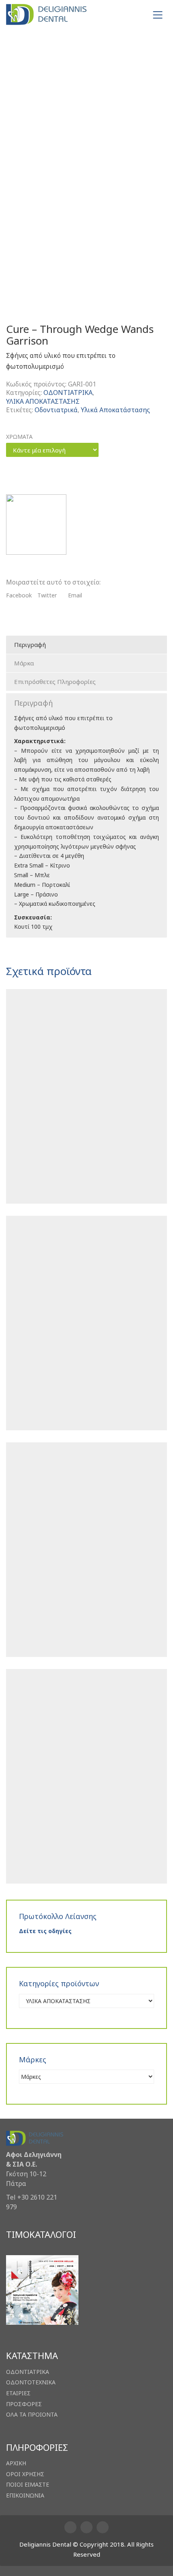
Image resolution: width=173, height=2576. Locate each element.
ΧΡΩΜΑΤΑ (19, 437)
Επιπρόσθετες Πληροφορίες (55, 682)
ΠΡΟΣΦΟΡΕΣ (24, 2404)
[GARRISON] (36, 525)
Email (75, 595)
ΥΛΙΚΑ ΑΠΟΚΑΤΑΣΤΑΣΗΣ (43, 402)
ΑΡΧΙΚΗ (16, 2463)
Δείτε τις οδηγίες (45, 1931)
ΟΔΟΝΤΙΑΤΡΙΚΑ (68, 393)
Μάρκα (24, 663)
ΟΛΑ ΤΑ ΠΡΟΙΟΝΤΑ (32, 2415)
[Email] (103, 2527)
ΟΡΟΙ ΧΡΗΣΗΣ (25, 2474)
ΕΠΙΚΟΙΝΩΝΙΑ (25, 2495)
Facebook (19, 595)
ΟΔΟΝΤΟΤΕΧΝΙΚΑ (31, 2382)
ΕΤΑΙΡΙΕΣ (18, 2393)
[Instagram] (86, 2527)
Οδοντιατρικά (56, 410)
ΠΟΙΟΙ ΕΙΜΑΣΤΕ (28, 2485)
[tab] (86, 645)
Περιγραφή (30, 645)
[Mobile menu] (158, 15)
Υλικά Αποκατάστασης (115, 410)
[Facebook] (70, 2527)
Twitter (47, 595)
